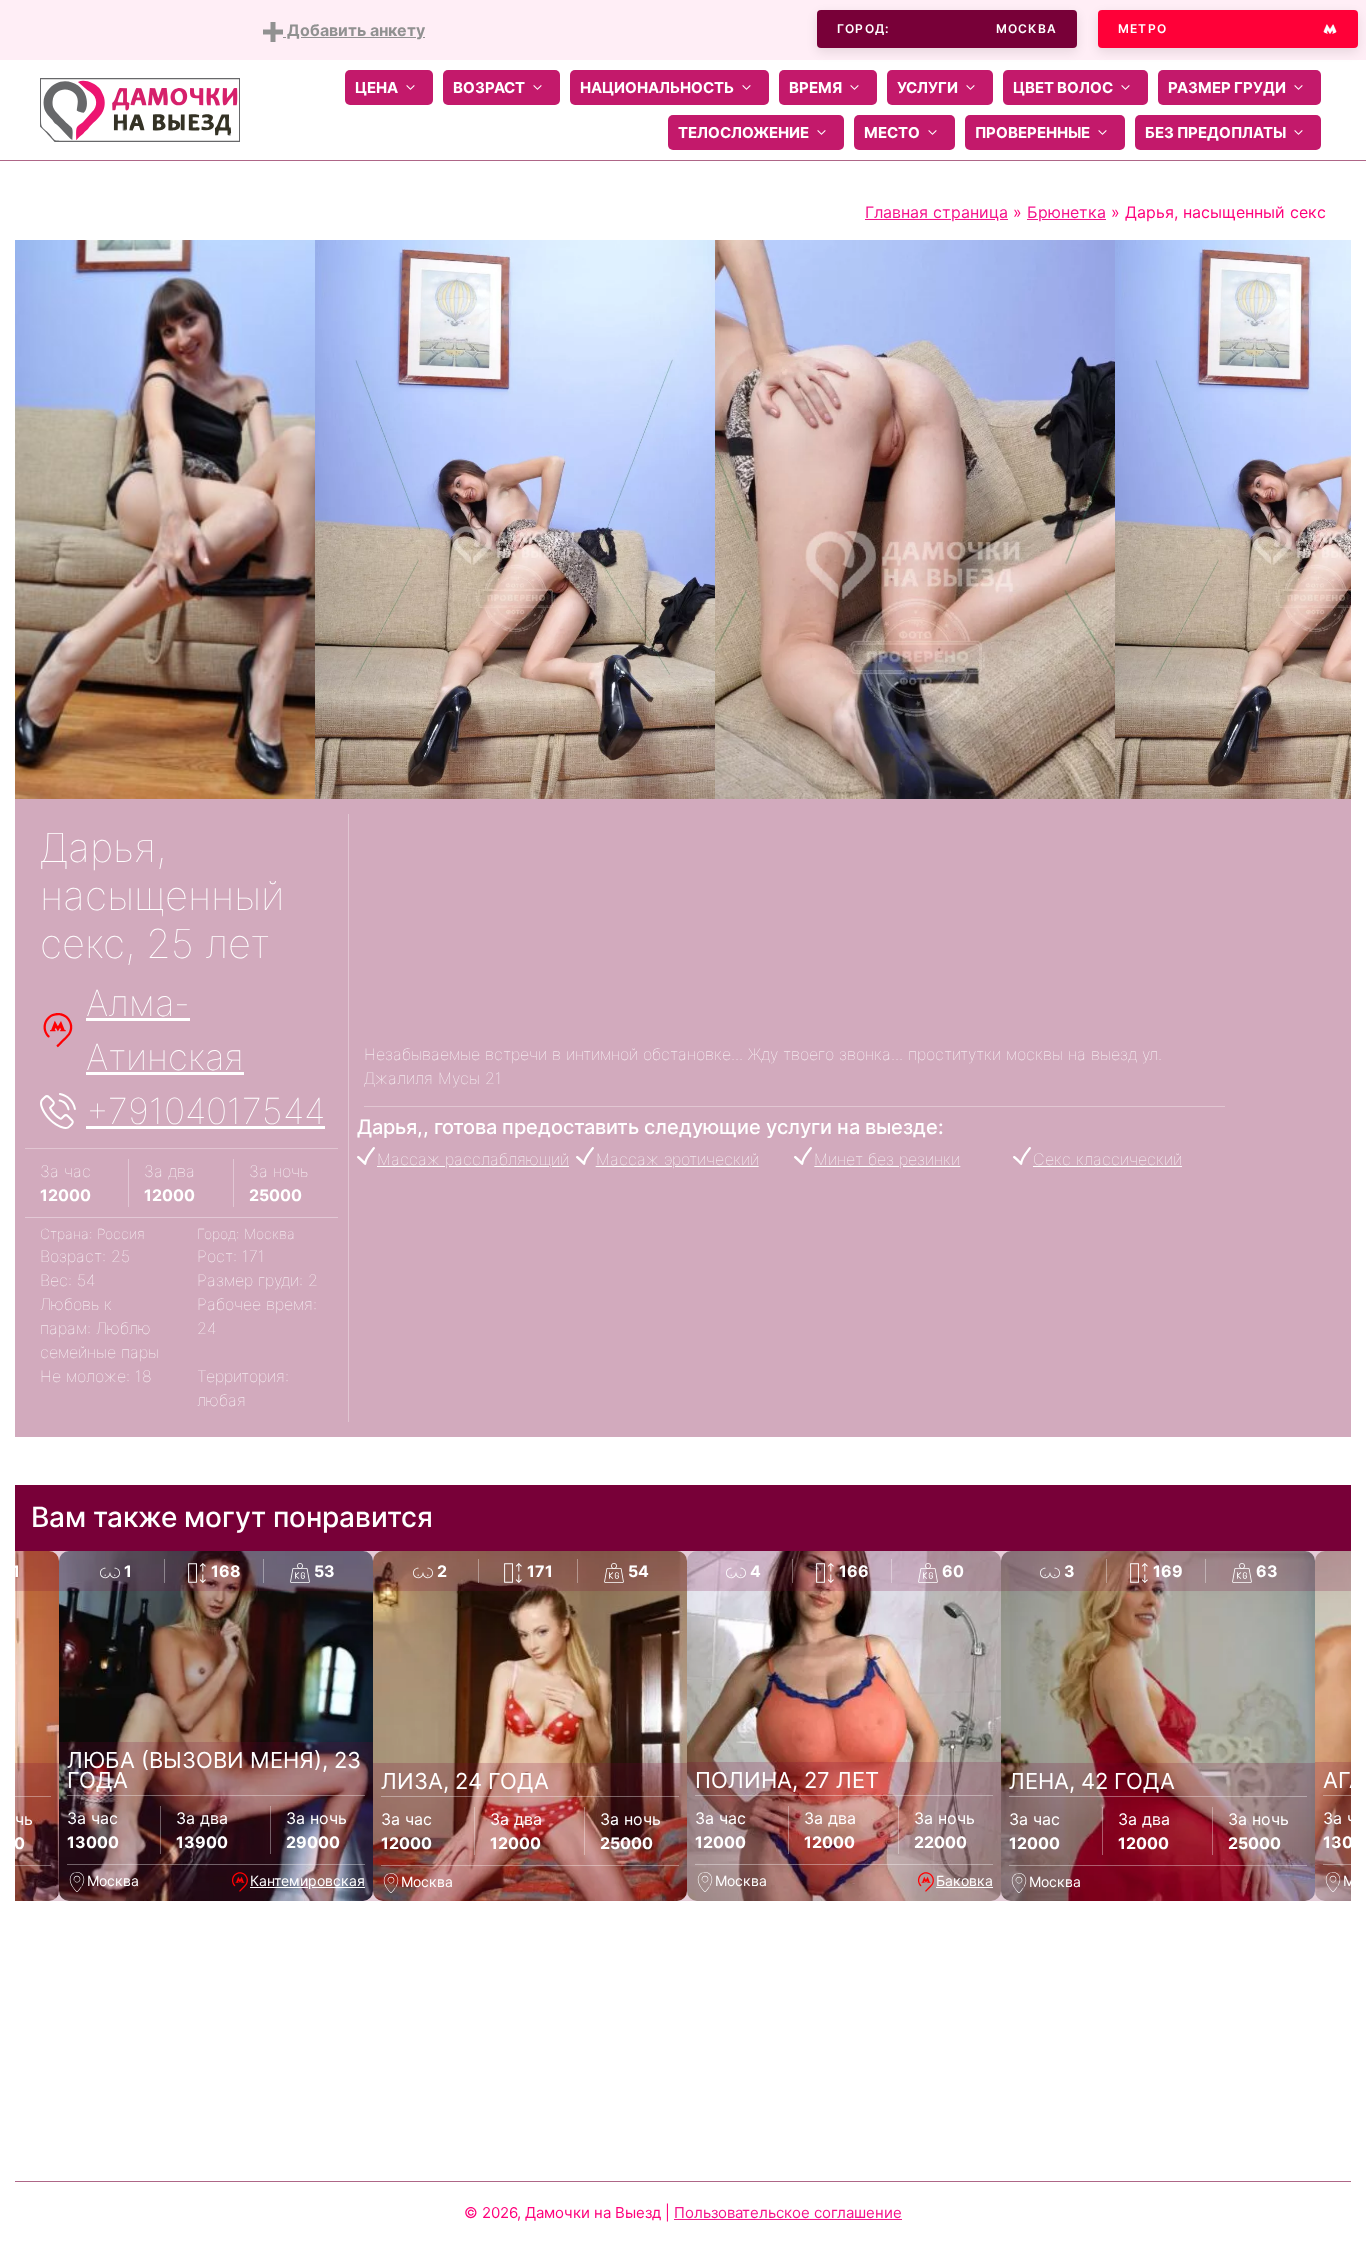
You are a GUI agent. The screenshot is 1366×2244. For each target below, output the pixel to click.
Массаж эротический (677, 1159)
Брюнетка (1066, 212)
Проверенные (1032, 132)
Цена (376, 87)
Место (892, 132)
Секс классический (1107, 1159)
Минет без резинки (887, 1159)
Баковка (964, 1880)
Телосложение (743, 132)
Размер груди (1227, 87)
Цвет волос (1063, 87)
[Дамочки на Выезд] (140, 108)
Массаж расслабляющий (473, 1159)
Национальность (657, 87)
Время (815, 87)
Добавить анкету (354, 30)
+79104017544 (205, 1111)
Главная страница (936, 212)
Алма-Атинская (165, 1030)
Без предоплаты (1215, 132)
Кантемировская (307, 1880)
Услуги (927, 87)
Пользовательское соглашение (788, 2212)
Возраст (489, 87)
